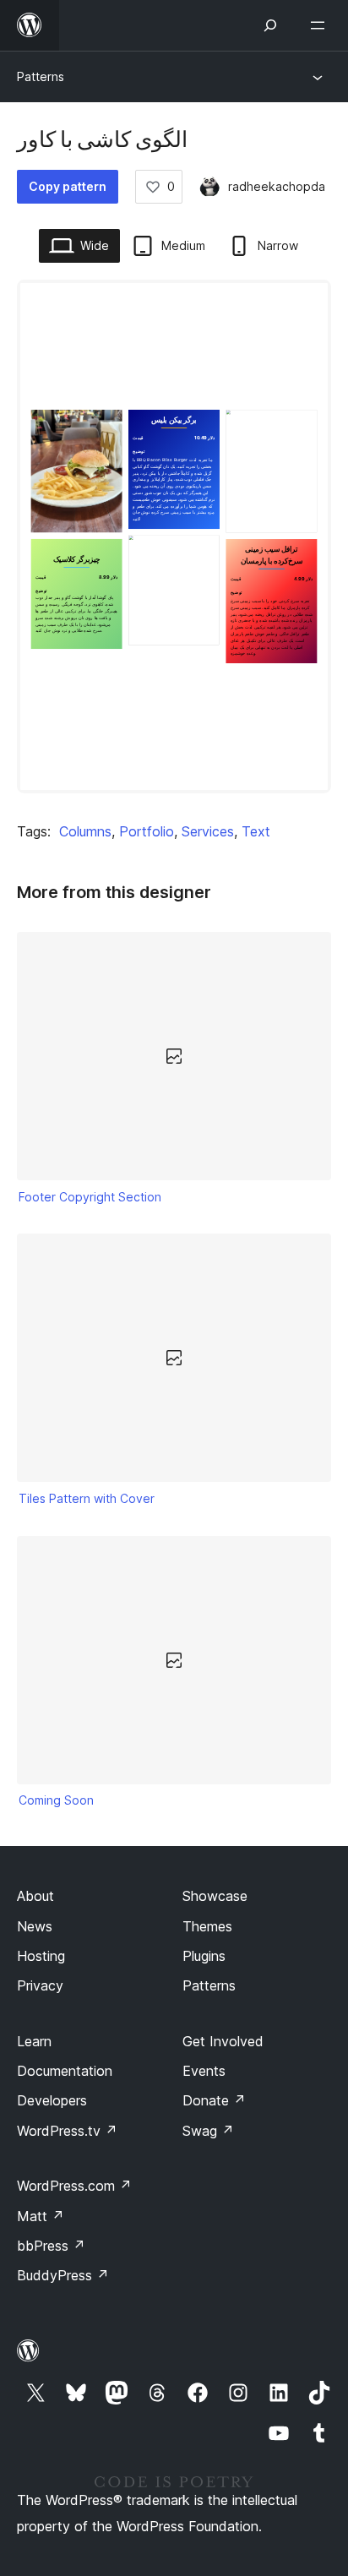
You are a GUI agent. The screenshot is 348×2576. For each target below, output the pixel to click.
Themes (207, 1926)
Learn (34, 2041)
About (35, 1896)
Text (256, 831)
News (35, 1926)
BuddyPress (63, 2275)
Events (204, 2071)
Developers (52, 2100)
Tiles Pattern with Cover (87, 1498)
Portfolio (147, 831)
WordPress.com (74, 2186)
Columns (85, 831)
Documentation (65, 2071)
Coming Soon (56, 1800)
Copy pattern (68, 186)
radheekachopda (277, 186)
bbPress (51, 2246)
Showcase (215, 1896)
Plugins (204, 1956)
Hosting (41, 1956)
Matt (41, 2216)
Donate (214, 2100)
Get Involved (223, 2041)
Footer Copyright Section (90, 1197)
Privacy (40, 1985)
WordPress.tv (67, 2131)
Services (208, 831)
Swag (208, 2131)
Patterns (41, 76)
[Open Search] (270, 25)
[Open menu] (321, 25)
